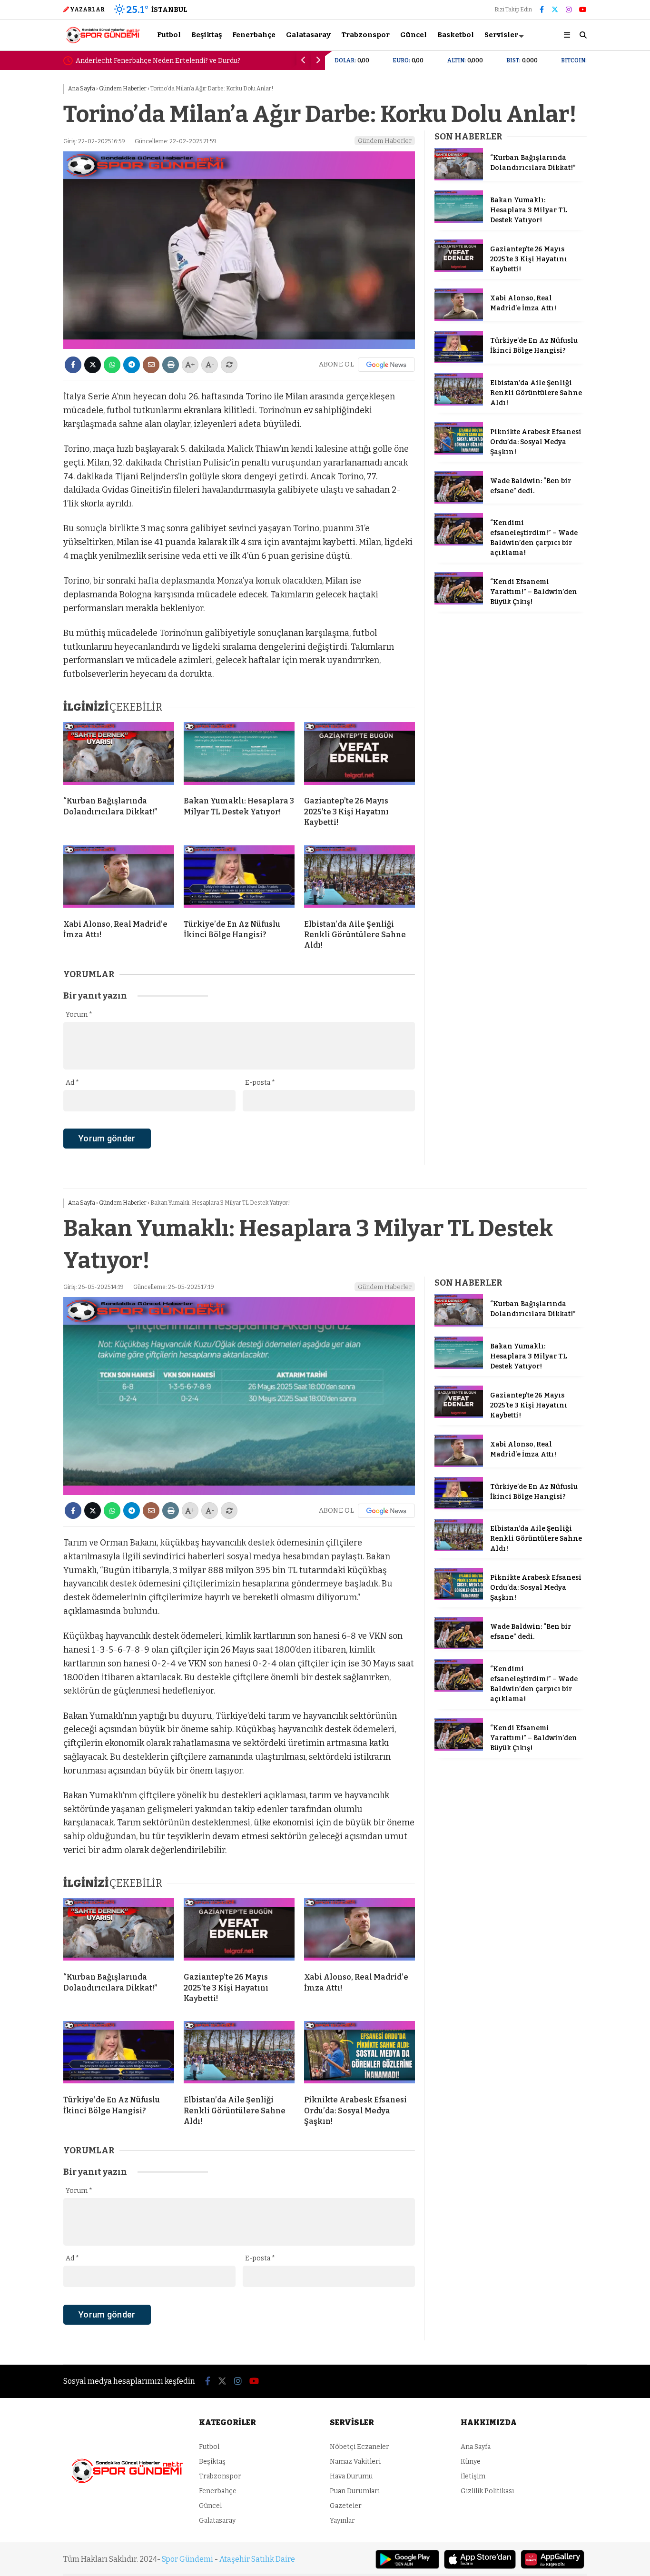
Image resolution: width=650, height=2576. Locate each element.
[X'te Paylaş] (93, 365)
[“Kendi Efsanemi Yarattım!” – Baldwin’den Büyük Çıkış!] (459, 602)
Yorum (79, 1015)
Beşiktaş (207, 35)
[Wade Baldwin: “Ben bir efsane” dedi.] (459, 501)
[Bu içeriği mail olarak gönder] (151, 365)
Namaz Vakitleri (355, 2462)
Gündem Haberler (385, 141)
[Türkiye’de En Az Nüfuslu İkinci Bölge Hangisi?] (239, 879)
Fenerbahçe (254, 35)
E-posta (260, 1083)
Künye (471, 2462)
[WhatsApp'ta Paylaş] (112, 365)
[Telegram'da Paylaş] (132, 365)
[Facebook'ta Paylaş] (73, 365)
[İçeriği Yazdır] (171, 365)
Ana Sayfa (476, 2447)
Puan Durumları (355, 2491)
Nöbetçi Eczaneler (359, 2447)
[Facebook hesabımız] (542, 10)
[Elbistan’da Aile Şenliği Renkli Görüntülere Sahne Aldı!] (359, 879)
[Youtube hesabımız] (583, 10)
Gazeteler (346, 2506)
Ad (72, 1083)
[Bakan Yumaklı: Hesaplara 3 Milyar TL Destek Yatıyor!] (239, 755)
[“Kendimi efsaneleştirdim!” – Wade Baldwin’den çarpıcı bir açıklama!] (459, 543)
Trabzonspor (365, 35)
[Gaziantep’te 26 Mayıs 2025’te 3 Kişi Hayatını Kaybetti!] (359, 755)
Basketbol (456, 35)
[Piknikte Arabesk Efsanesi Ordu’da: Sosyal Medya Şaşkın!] (459, 452)
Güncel (414, 35)
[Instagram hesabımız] (569, 10)
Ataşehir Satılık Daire (257, 2559)
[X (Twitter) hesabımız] (555, 10)
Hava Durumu (351, 2476)
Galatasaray (308, 35)
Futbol (169, 35)
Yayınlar (342, 2521)
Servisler (501, 35)
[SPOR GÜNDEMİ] (103, 42)
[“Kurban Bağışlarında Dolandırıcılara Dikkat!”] (119, 755)
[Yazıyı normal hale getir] (229, 365)
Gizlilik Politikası (487, 2491)
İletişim (473, 2476)
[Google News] (386, 365)
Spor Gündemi (187, 2559)
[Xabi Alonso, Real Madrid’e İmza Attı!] (119, 879)
